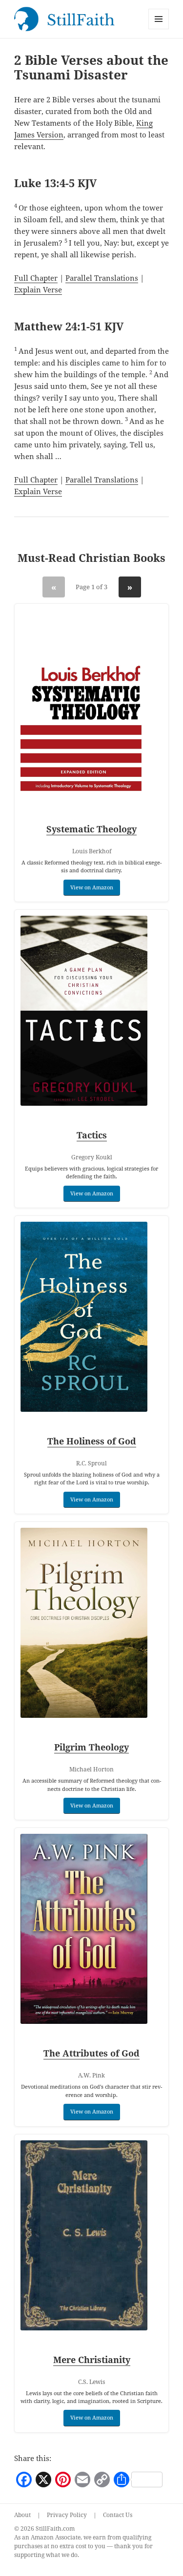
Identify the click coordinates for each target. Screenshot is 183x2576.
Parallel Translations (102, 278)
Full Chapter (36, 278)
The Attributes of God (91, 2053)
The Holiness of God (92, 1441)
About (22, 2515)
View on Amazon (92, 887)
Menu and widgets (159, 29)
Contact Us (118, 2515)
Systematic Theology (91, 829)
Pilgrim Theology (91, 1747)
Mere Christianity (92, 2360)
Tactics (92, 1135)
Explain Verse (38, 289)
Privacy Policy (67, 2515)
